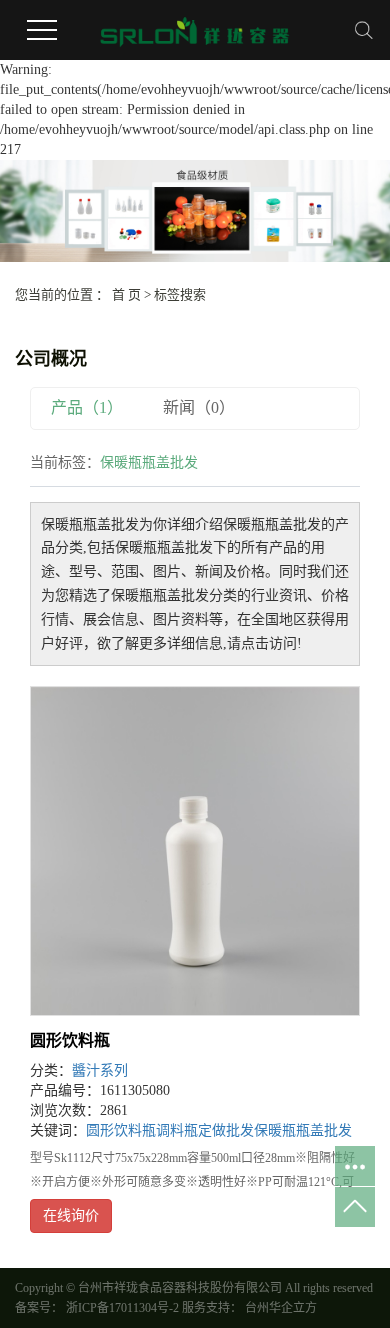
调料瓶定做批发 (205, 1130)
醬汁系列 (100, 1070)
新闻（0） (199, 407)
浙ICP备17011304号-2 (122, 1308)
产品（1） (87, 407)
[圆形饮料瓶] (195, 851)
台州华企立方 (279, 1308)
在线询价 (71, 1215)
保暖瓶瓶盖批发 (303, 1130)
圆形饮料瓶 (70, 1040)
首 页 (126, 294)
